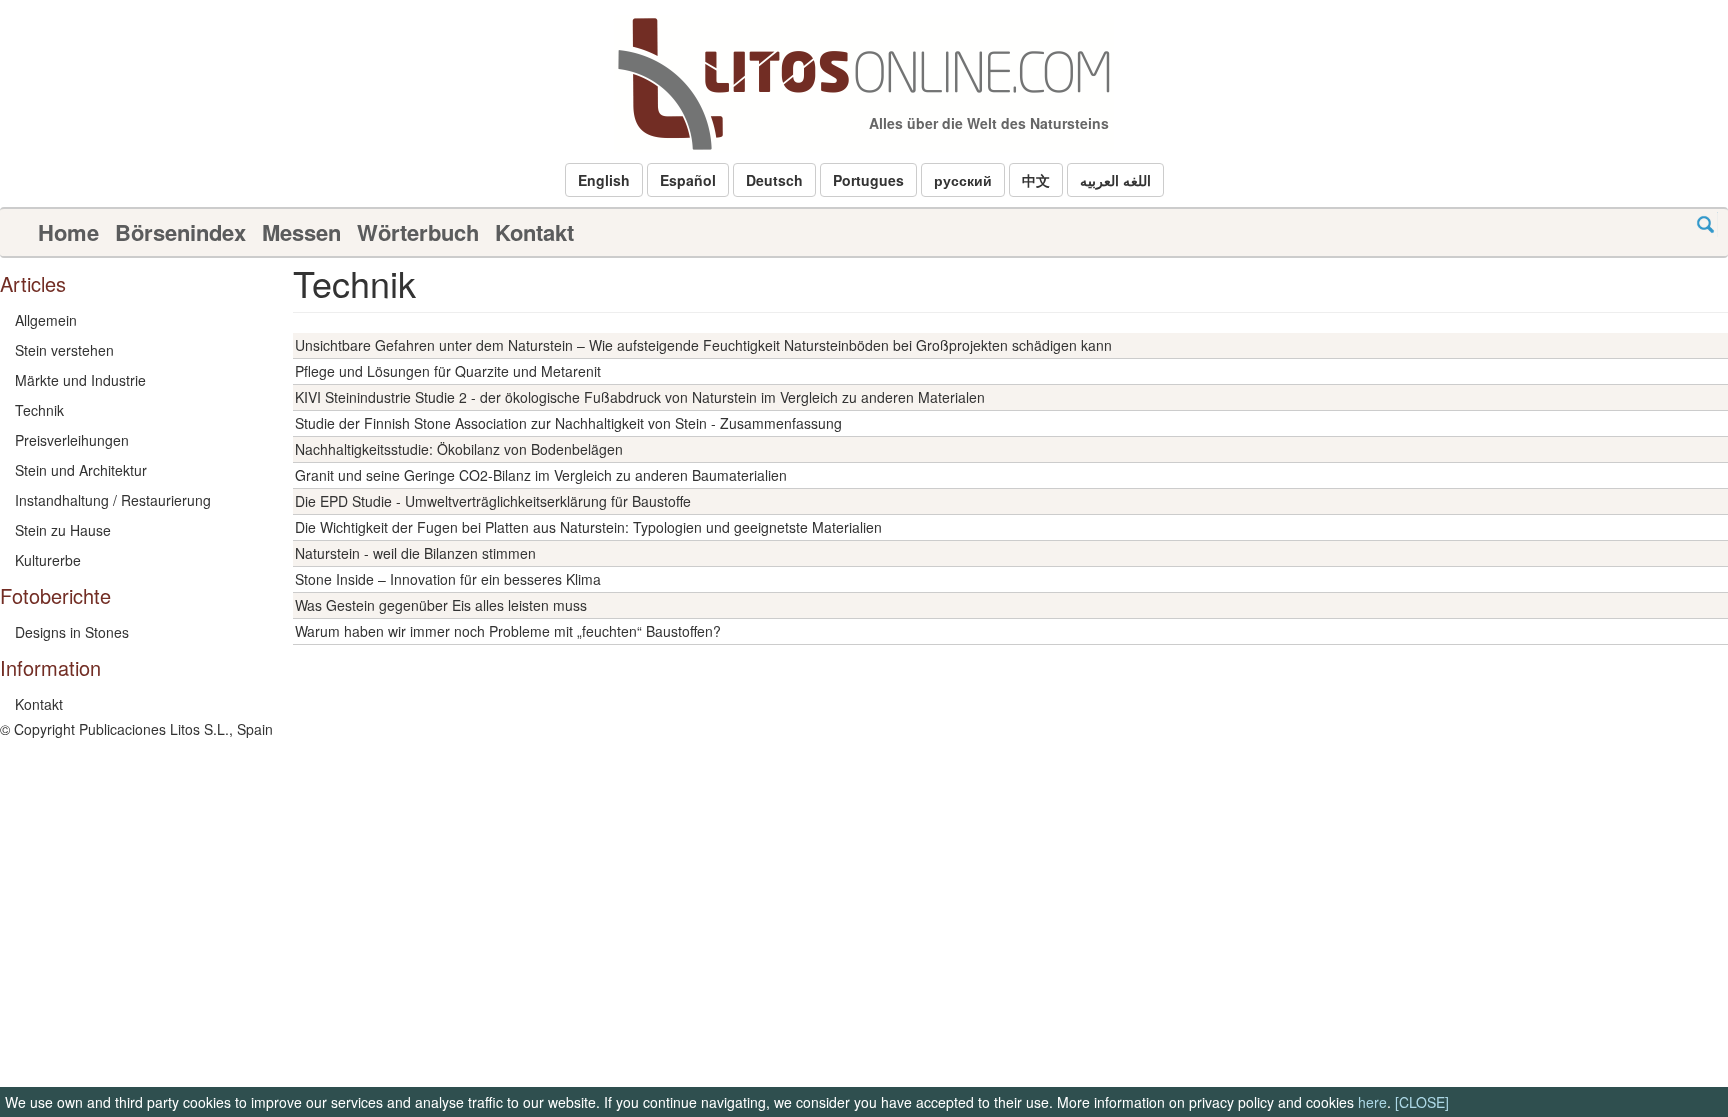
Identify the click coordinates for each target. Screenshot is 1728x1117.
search (1705, 224)
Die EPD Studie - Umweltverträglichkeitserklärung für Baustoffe (493, 501)
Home (68, 232)
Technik (39, 410)
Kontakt (534, 232)
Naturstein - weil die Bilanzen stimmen (415, 553)
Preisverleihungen (72, 440)
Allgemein (46, 320)
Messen (301, 232)
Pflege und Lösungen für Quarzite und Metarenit (448, 371)
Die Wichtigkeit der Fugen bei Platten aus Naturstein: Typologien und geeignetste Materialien (588, 527)
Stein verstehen (64, 350)
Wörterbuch (418, 232)
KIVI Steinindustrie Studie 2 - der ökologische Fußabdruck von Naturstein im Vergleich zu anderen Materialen (640, 397)
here (1372, 1102)
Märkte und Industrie (80, 380)
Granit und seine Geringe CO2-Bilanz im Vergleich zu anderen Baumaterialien (541, 475)
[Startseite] (864, 84)
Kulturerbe (48, 560)
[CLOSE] (1422, 1102)
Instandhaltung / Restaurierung (113, 500)
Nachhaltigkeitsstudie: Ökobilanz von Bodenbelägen (459, 449)
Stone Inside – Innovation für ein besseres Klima (448, 579)
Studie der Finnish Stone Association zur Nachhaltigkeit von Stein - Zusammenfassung (568, 423)
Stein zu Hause (63, 530)
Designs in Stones (72, 632)
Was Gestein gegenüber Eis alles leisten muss (441, 605)
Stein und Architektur (81, 470)
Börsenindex (180, 232)
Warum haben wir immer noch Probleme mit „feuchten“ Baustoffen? (508, 631)
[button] (604, 180)
